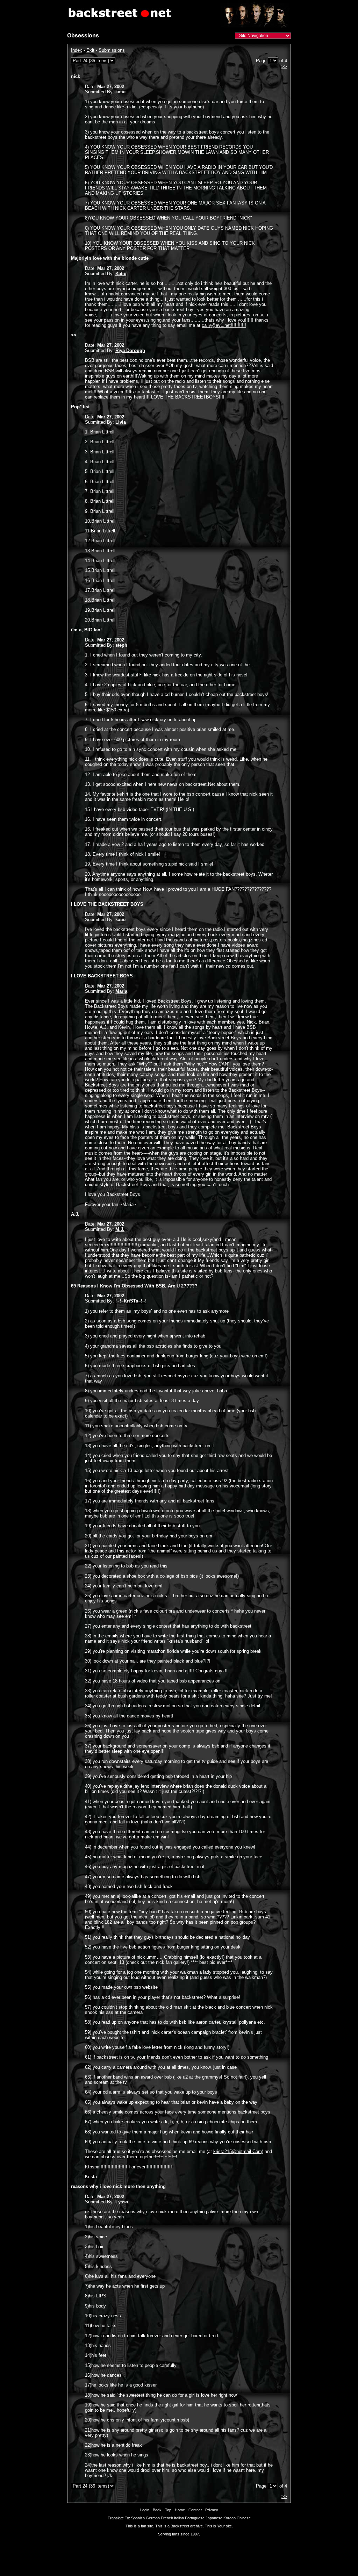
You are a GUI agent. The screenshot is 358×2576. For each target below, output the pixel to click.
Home (180, 2510)
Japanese (214, 2518)
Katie (121, 274)
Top (168, 2510)
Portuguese (195, 2518)
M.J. (120, 1229)
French (167, 2518)
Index (77, 50)
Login (145, 2510)
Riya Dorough (130, 350)
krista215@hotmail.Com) (238, 2151)
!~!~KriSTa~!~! (131, 1301)
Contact (195, 2510)
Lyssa (122, 2202)
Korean (230, 2518)
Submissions (112, 50)
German (153, 2518)
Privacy (212, 2510)
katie (120, 92)
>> (284, 67)
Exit (90, 50)
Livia (121, 422)
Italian (179, 2518)
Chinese (244, 2518)
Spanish (138, 2518)
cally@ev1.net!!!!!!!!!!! (224, 325)
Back (157, 2510)
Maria (121, 991)
